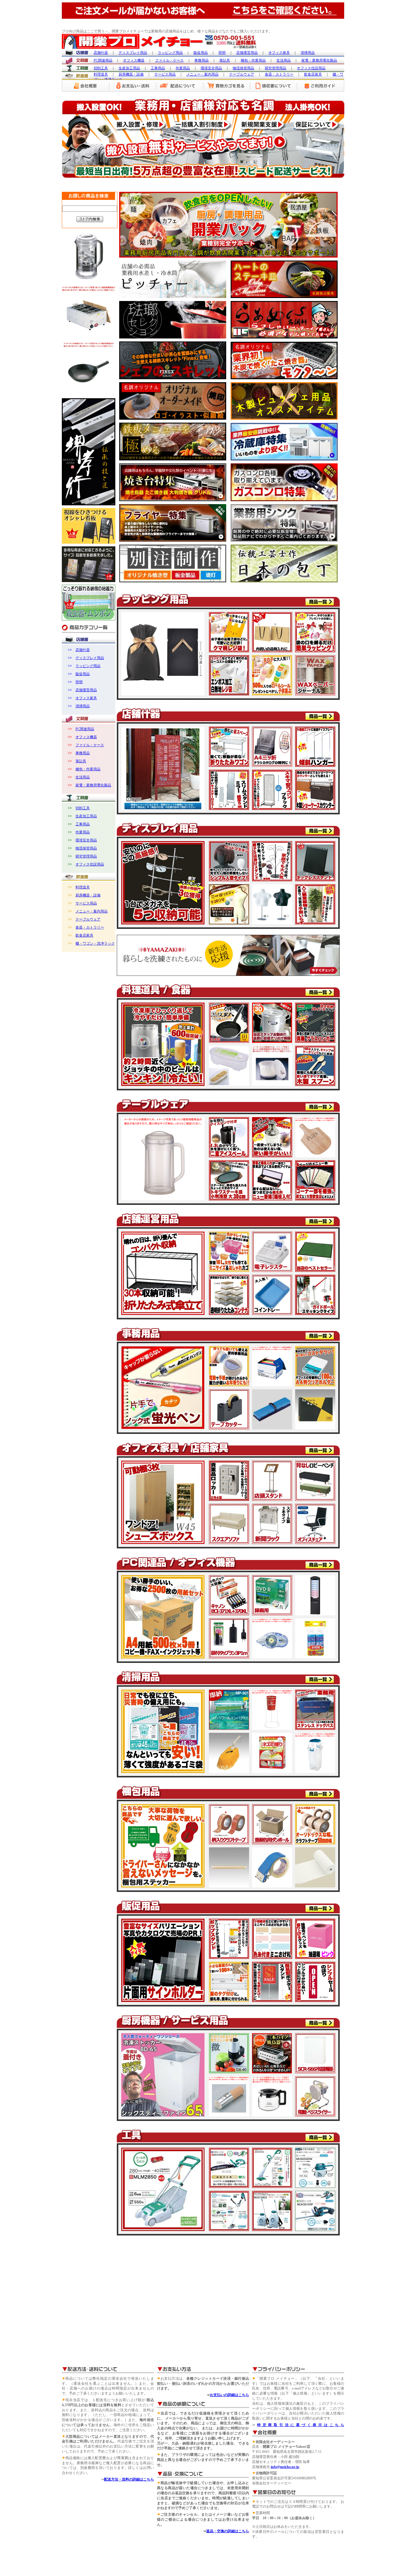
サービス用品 (86, 903)
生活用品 (83, 777)
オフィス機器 (86, 737)
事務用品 (83, 753)
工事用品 (83, 824)
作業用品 (83, 832)
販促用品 (83, 674)
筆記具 (81, 761)
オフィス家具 (86, 698)
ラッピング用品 (88, 666)
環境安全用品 (86, 840)
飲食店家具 (84, 935)
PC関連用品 (85, 729)
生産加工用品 (86, 816)
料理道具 (83, 887)
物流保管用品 (86, 848)
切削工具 (83, 808)
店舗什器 (83, 650)
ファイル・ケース (90, 745)
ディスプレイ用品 (90, 658)
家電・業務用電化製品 (93, 785)
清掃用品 (83, 706)
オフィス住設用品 (90, 864)
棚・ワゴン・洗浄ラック (95, 943)
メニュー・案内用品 (92, 911)
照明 (79, 682)
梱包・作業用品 (88, 769)
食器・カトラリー (90, 927)
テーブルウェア (88, 919)
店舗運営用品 (86, 690)
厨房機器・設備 (88, 895)
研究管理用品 (86, 856)
